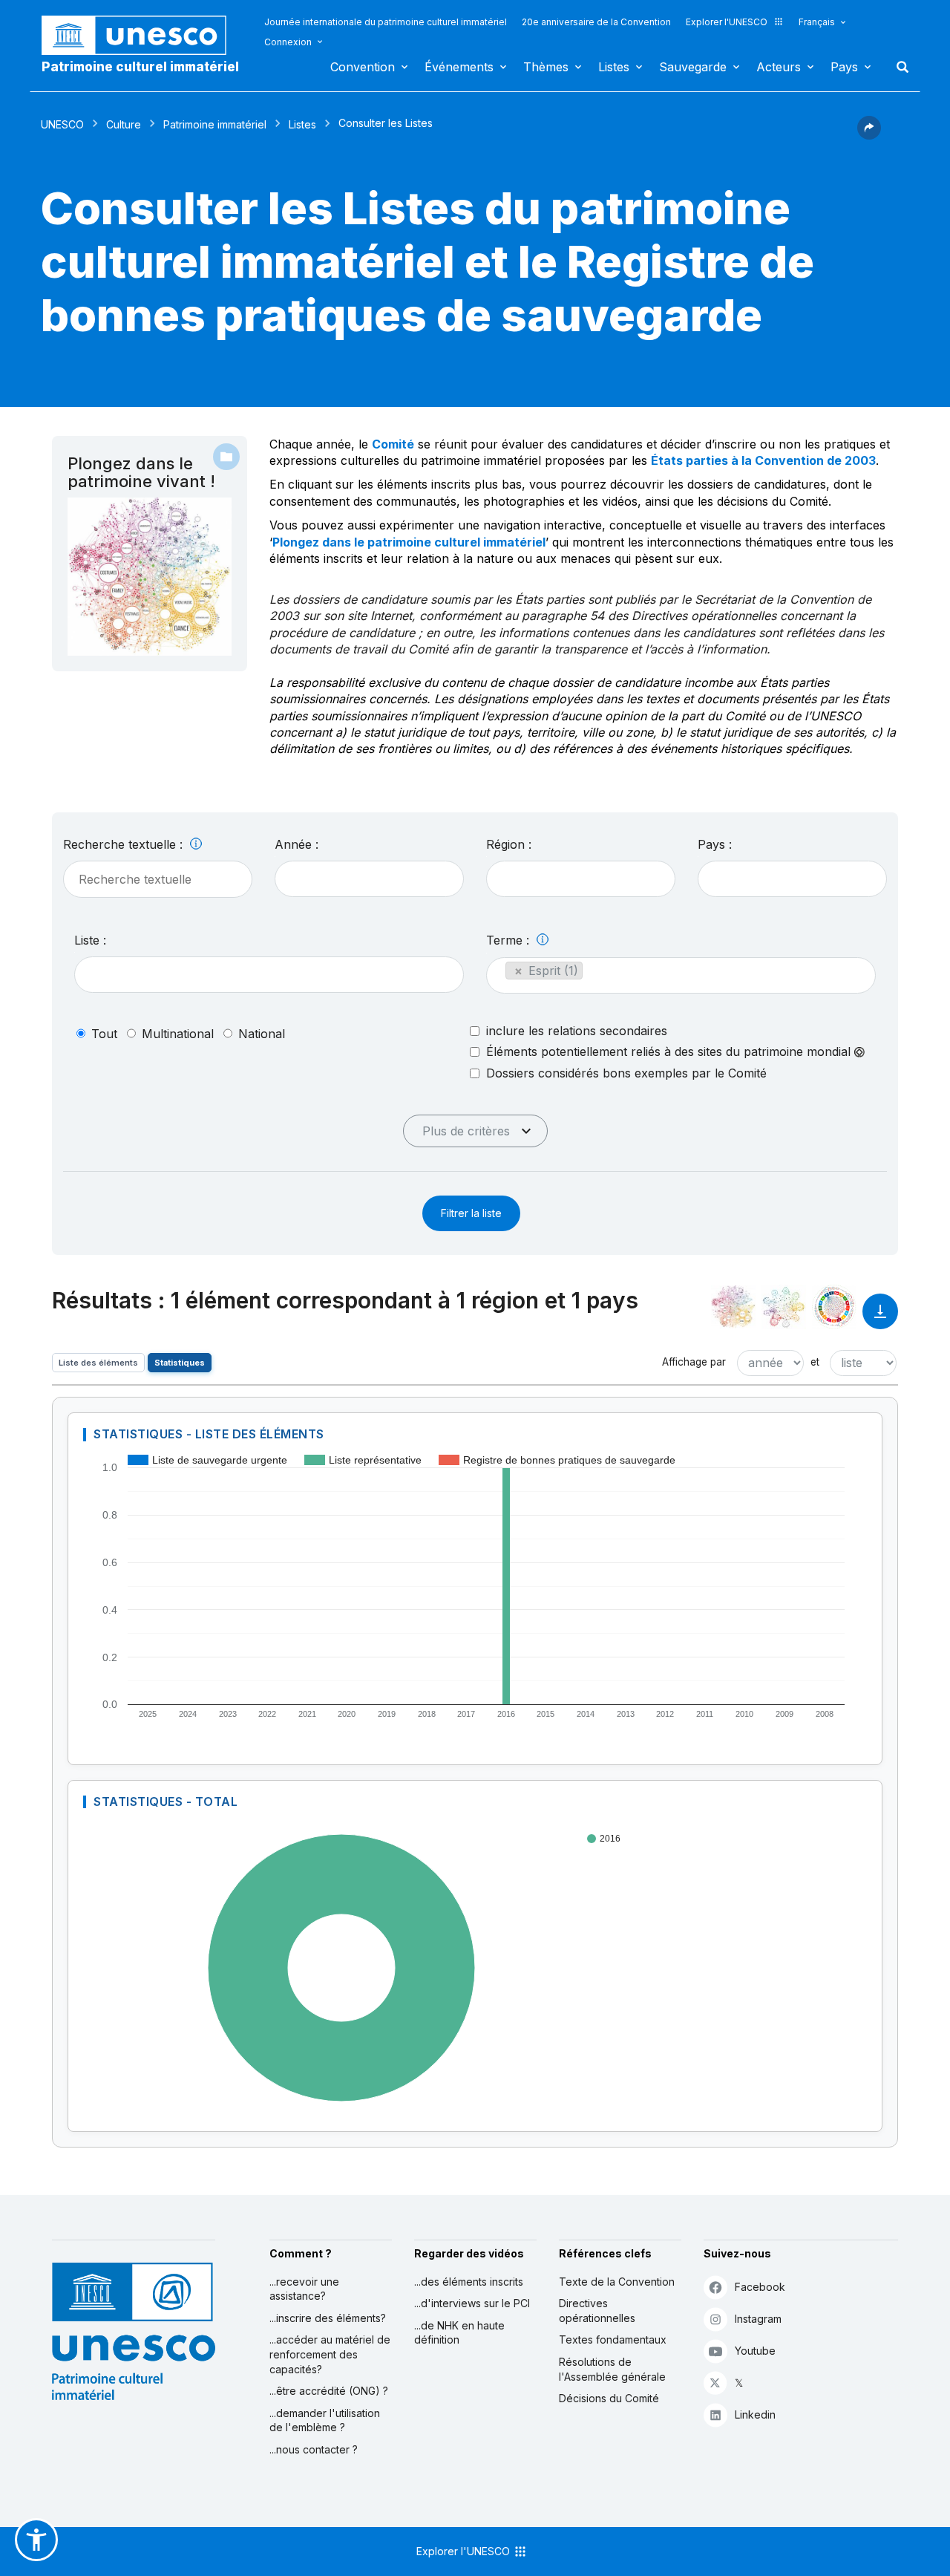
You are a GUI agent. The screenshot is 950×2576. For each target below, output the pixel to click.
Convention (363, 67)
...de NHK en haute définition (459, 2333)
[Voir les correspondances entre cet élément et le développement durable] (834, 1307)
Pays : (715, 844)
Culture (124, 124)
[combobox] (369, 879)
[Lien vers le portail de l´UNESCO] (142, 35)
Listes (614, 67)
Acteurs (779, 67)
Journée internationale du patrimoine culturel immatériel (386, 22)
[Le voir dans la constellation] (733, 1307)
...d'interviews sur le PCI (472, 2303)
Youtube (755, 2351)
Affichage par (694, 1362)
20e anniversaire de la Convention (596, 22)
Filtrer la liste (471, 1213)
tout (104, 1034)
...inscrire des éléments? (328, 2318)
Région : (509, 844)
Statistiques (180, 1363)
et (815, 1362)
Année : (297, 844)
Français (817, 22)
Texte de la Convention (617, 2282)
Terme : (510, 940)
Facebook (760, 2287)
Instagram (758, 2319)
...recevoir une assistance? (304, 2289)
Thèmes (546, 67)
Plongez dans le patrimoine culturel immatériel (409, 542)
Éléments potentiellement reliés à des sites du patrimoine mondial (670, 1052)
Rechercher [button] (898, 67)
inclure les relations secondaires (577, 1031)
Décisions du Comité (609, 2398)
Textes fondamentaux (613, 2339)
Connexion (288, 42)
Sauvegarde (693, 67)
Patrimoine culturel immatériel (140, 67)
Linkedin (755, 2414)
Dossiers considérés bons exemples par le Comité (626, 1073)
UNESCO (62, 124)
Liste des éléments (98, 1363)
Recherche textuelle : (125, 844)
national (262, 1034)
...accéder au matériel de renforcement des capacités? (330, 2354)
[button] (869, 135)
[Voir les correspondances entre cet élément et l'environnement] (784, 1307)
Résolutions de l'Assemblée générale (612, 2369)
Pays (844, 67)
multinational (178, 1034)
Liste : (90, 940)
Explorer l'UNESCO (727, 22)
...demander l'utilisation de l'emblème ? (325, 2420)
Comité (393, 444)
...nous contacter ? (314, 2449)
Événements (459, 67)
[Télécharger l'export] (880, 1318)
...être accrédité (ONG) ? (329, 2391)
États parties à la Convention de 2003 (763, 460)
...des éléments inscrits (469, 2282)
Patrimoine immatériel (215, 124)
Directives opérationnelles (597, 2311)
